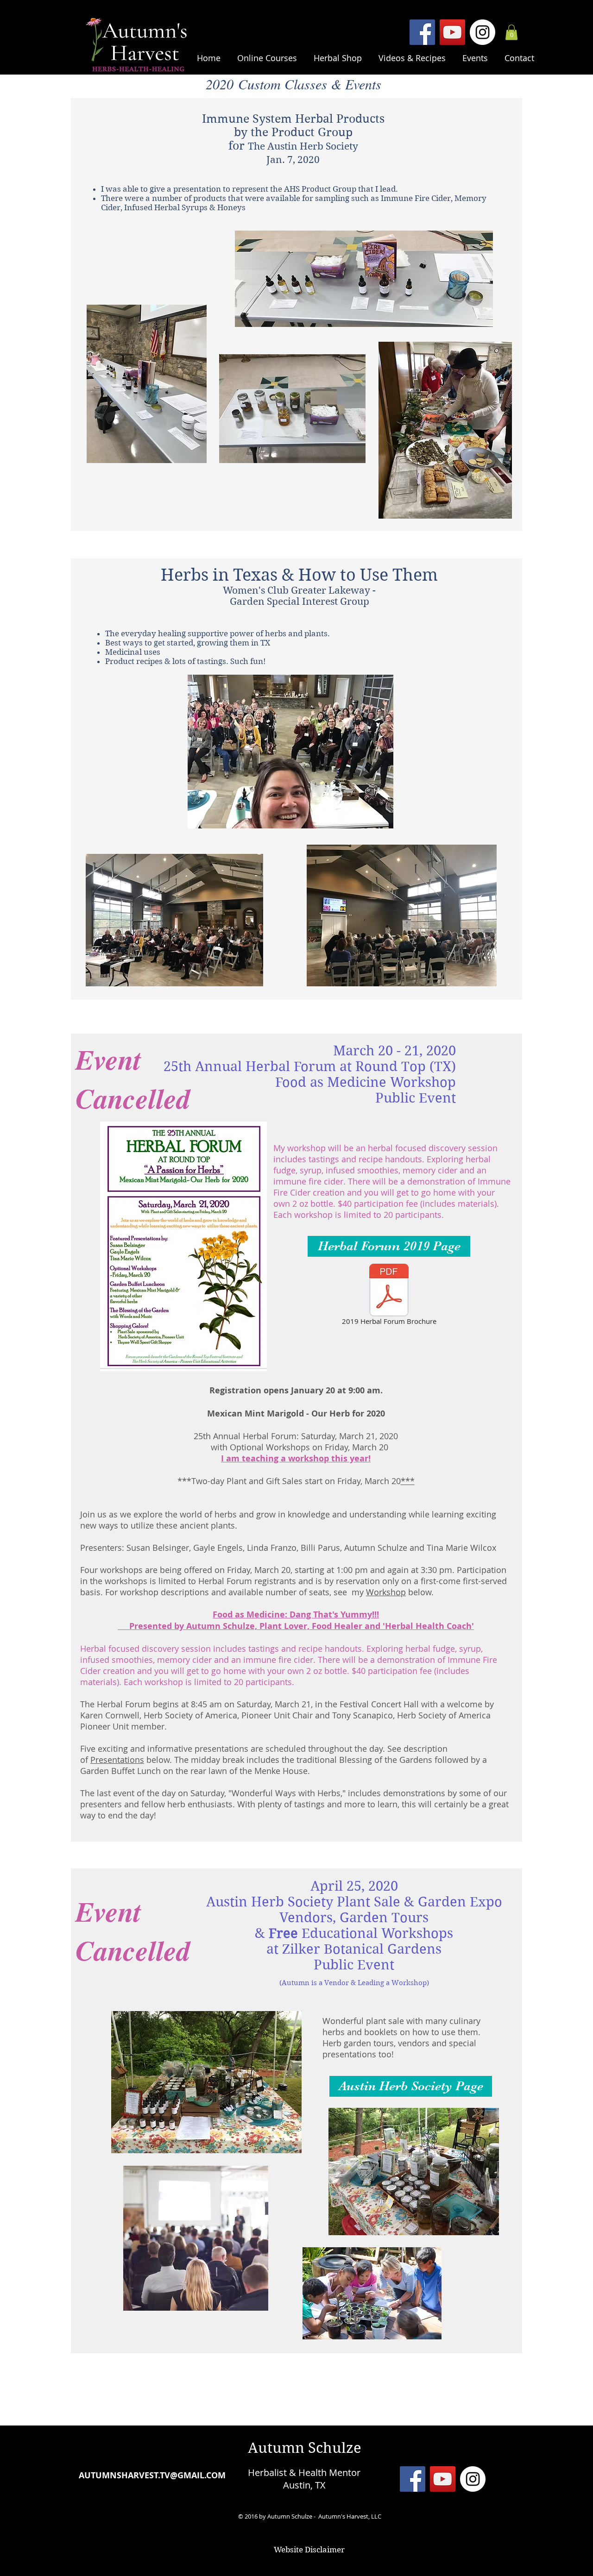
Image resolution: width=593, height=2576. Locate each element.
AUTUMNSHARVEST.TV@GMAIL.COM (152, 2475)
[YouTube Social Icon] (452, 32)
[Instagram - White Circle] (483, 32)
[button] (267, 54)
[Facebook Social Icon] (422, 32)
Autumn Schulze (305, 2448)
